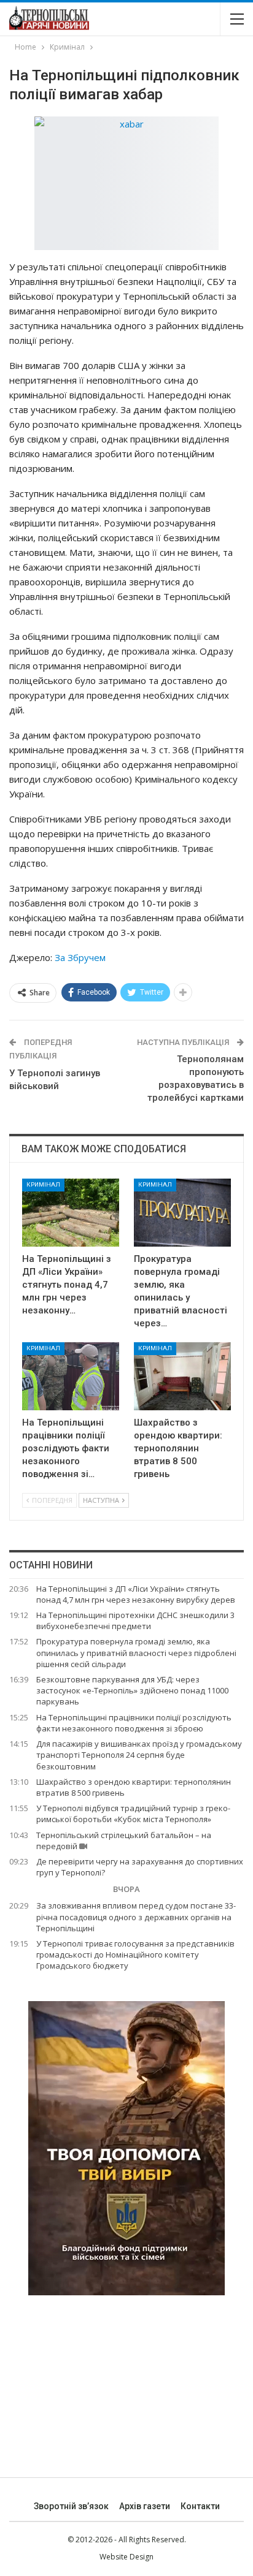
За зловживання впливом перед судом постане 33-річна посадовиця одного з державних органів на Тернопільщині (136, 1917)
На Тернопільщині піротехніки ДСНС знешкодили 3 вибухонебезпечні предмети (135, 1620)
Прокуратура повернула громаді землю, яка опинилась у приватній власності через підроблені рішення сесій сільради (136, 1652)
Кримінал (43, 1184)
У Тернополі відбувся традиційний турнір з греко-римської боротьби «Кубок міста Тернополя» (133, 1814)
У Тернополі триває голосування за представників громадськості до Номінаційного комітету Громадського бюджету (135, 1955)
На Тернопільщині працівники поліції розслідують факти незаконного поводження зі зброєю (134, 1723)
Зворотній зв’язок (71, 2506)
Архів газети (145, 2506)
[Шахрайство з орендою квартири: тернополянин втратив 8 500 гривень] (182, 1376)
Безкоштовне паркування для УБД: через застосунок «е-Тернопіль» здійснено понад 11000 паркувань (132, 1690)
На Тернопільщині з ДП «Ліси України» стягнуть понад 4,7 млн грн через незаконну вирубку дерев (136, 1594)
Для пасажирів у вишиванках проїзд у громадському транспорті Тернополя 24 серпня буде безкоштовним (139, 1755)
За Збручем (80, 957)
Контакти (200, 2506)
